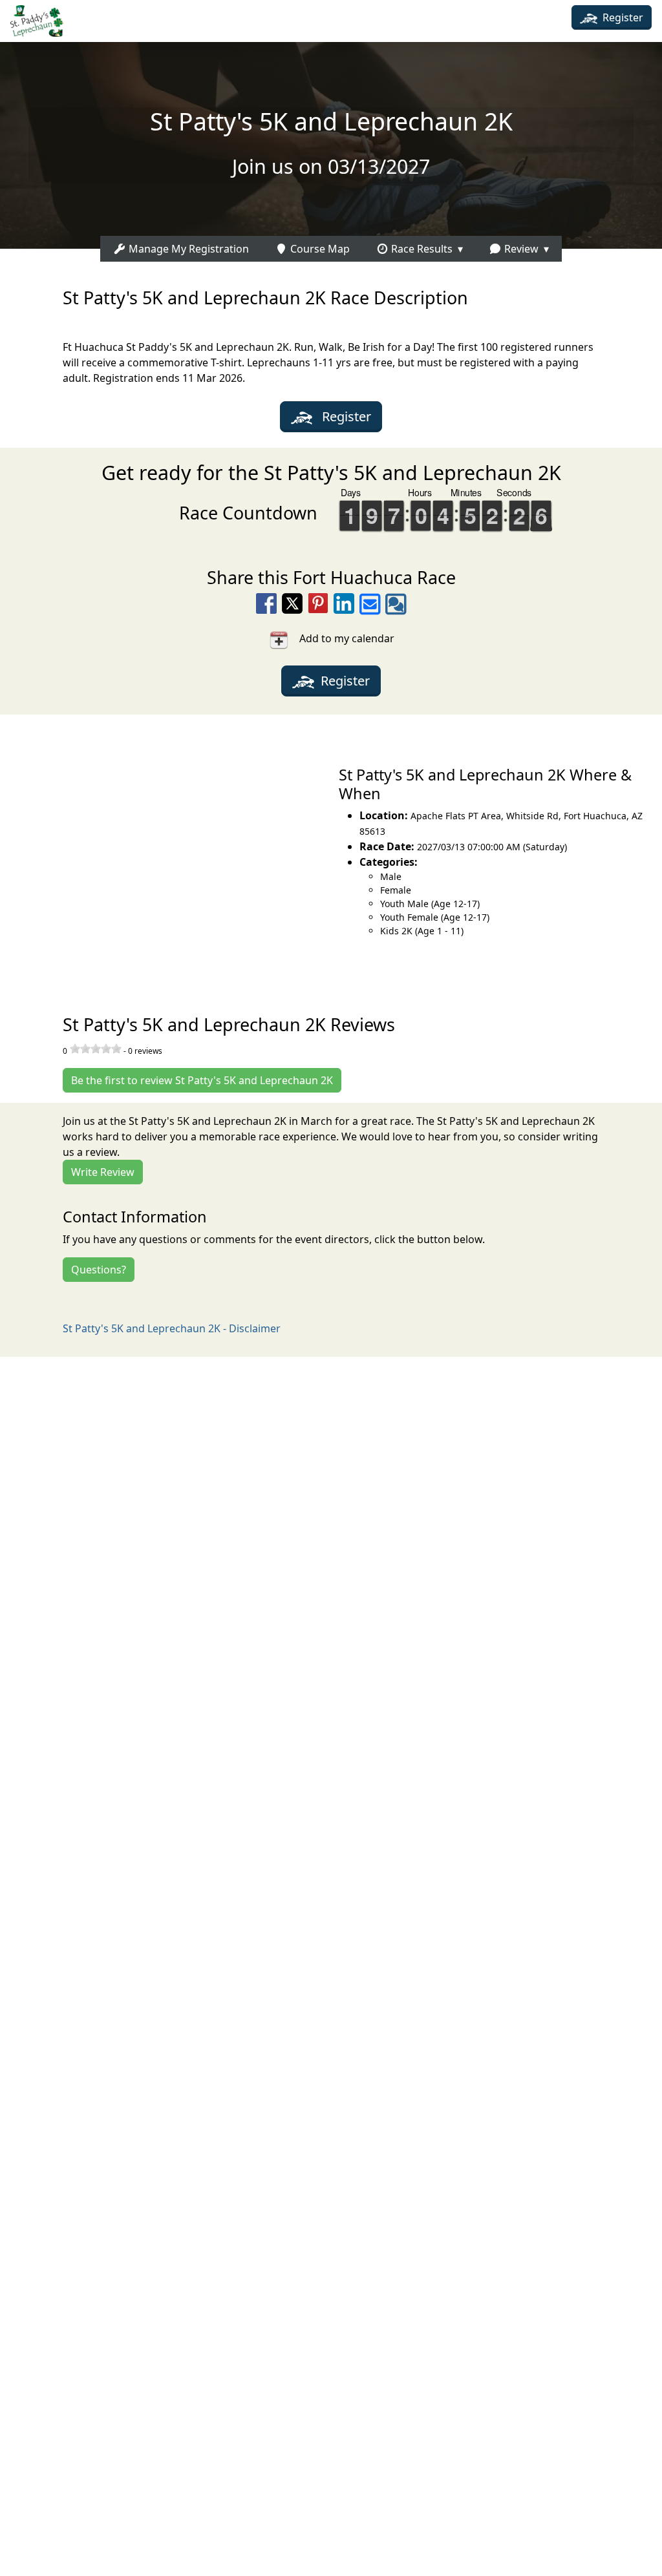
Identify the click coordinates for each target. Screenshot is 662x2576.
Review (520, 249)
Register (622, 17)
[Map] (165, 850)
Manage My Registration (187, 249)
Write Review (103, 1172)
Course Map (319, 249)
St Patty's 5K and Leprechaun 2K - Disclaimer (172, 1328)
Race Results (421, 249)
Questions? (99, 1270)
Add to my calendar (342, 638)
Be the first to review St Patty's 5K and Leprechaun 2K (202, 1080)
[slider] (96, 1049)
